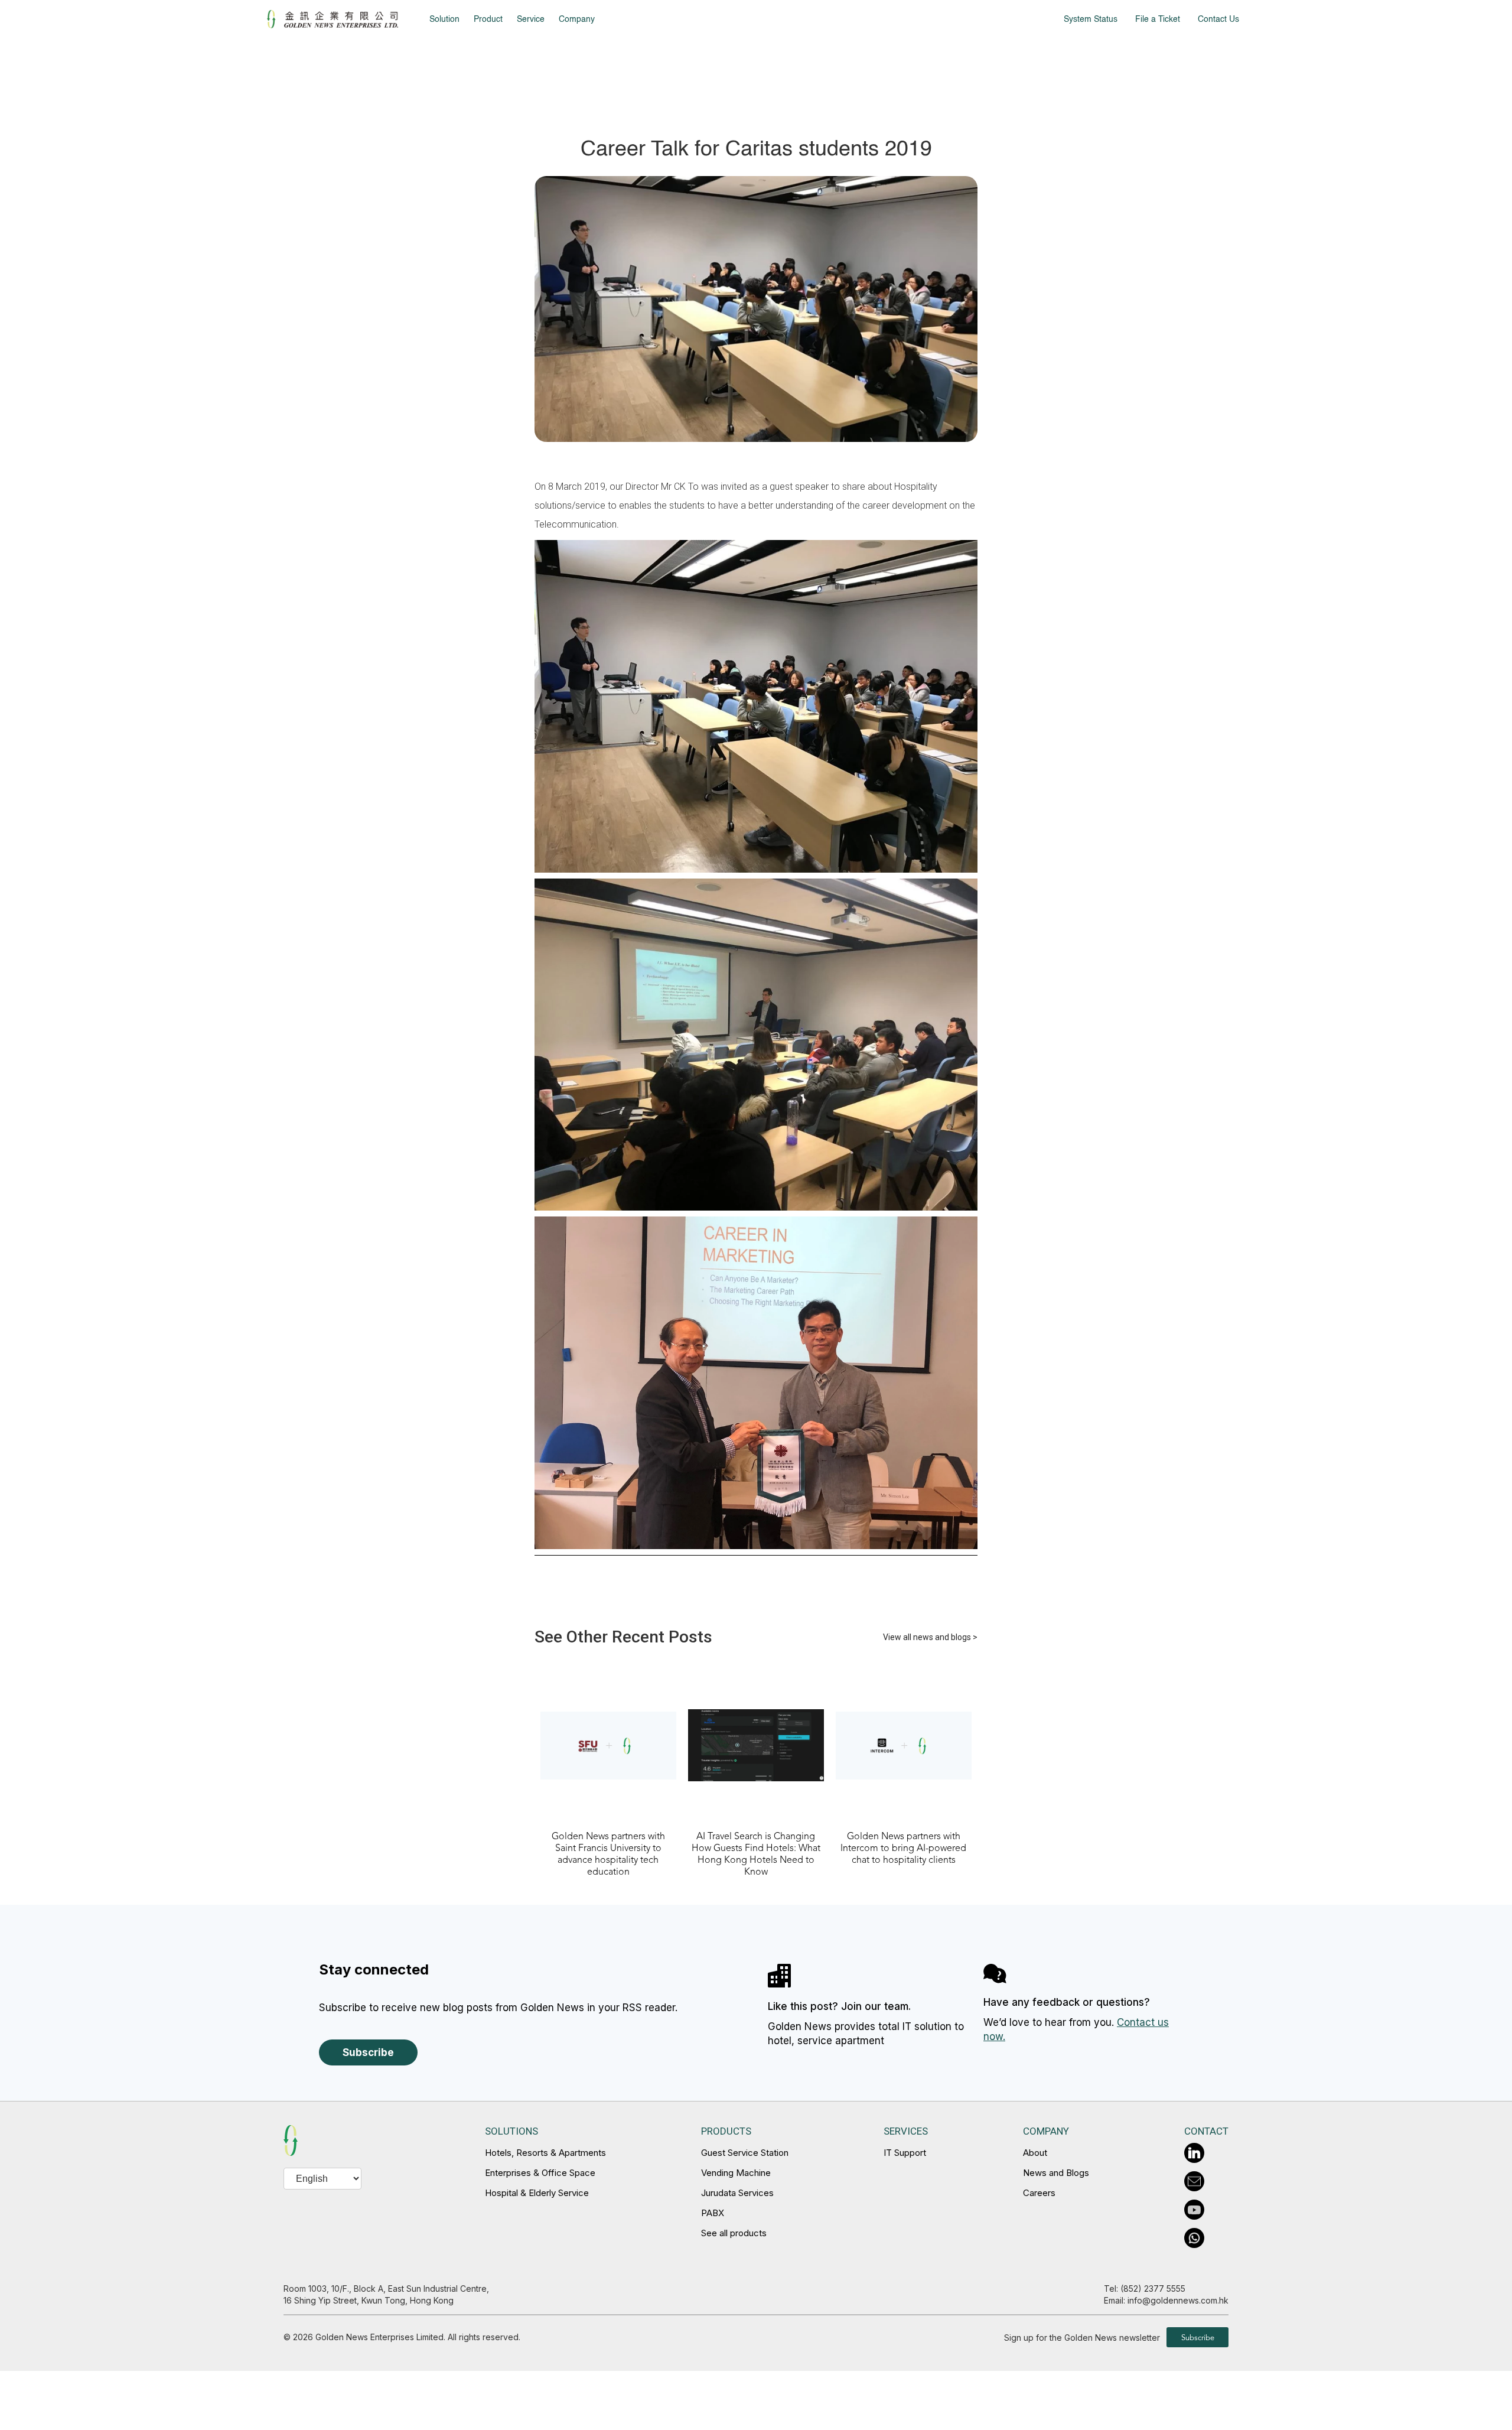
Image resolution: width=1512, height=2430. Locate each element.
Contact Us (1218, 19)
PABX (713, 2213)
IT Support (905, 2153)
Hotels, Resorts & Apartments (545, 2153)
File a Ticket (1158, 19)
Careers (1039, 2193)
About (1035, 2153)
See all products (734, 2233)
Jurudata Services (737, 2193)
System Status (1091, 19)
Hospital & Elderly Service (537, 2193)
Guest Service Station (745, 2153)
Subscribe (368, 2052)
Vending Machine (736, 2173)
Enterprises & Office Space (540, 2173)
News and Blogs (1056, 2173)
